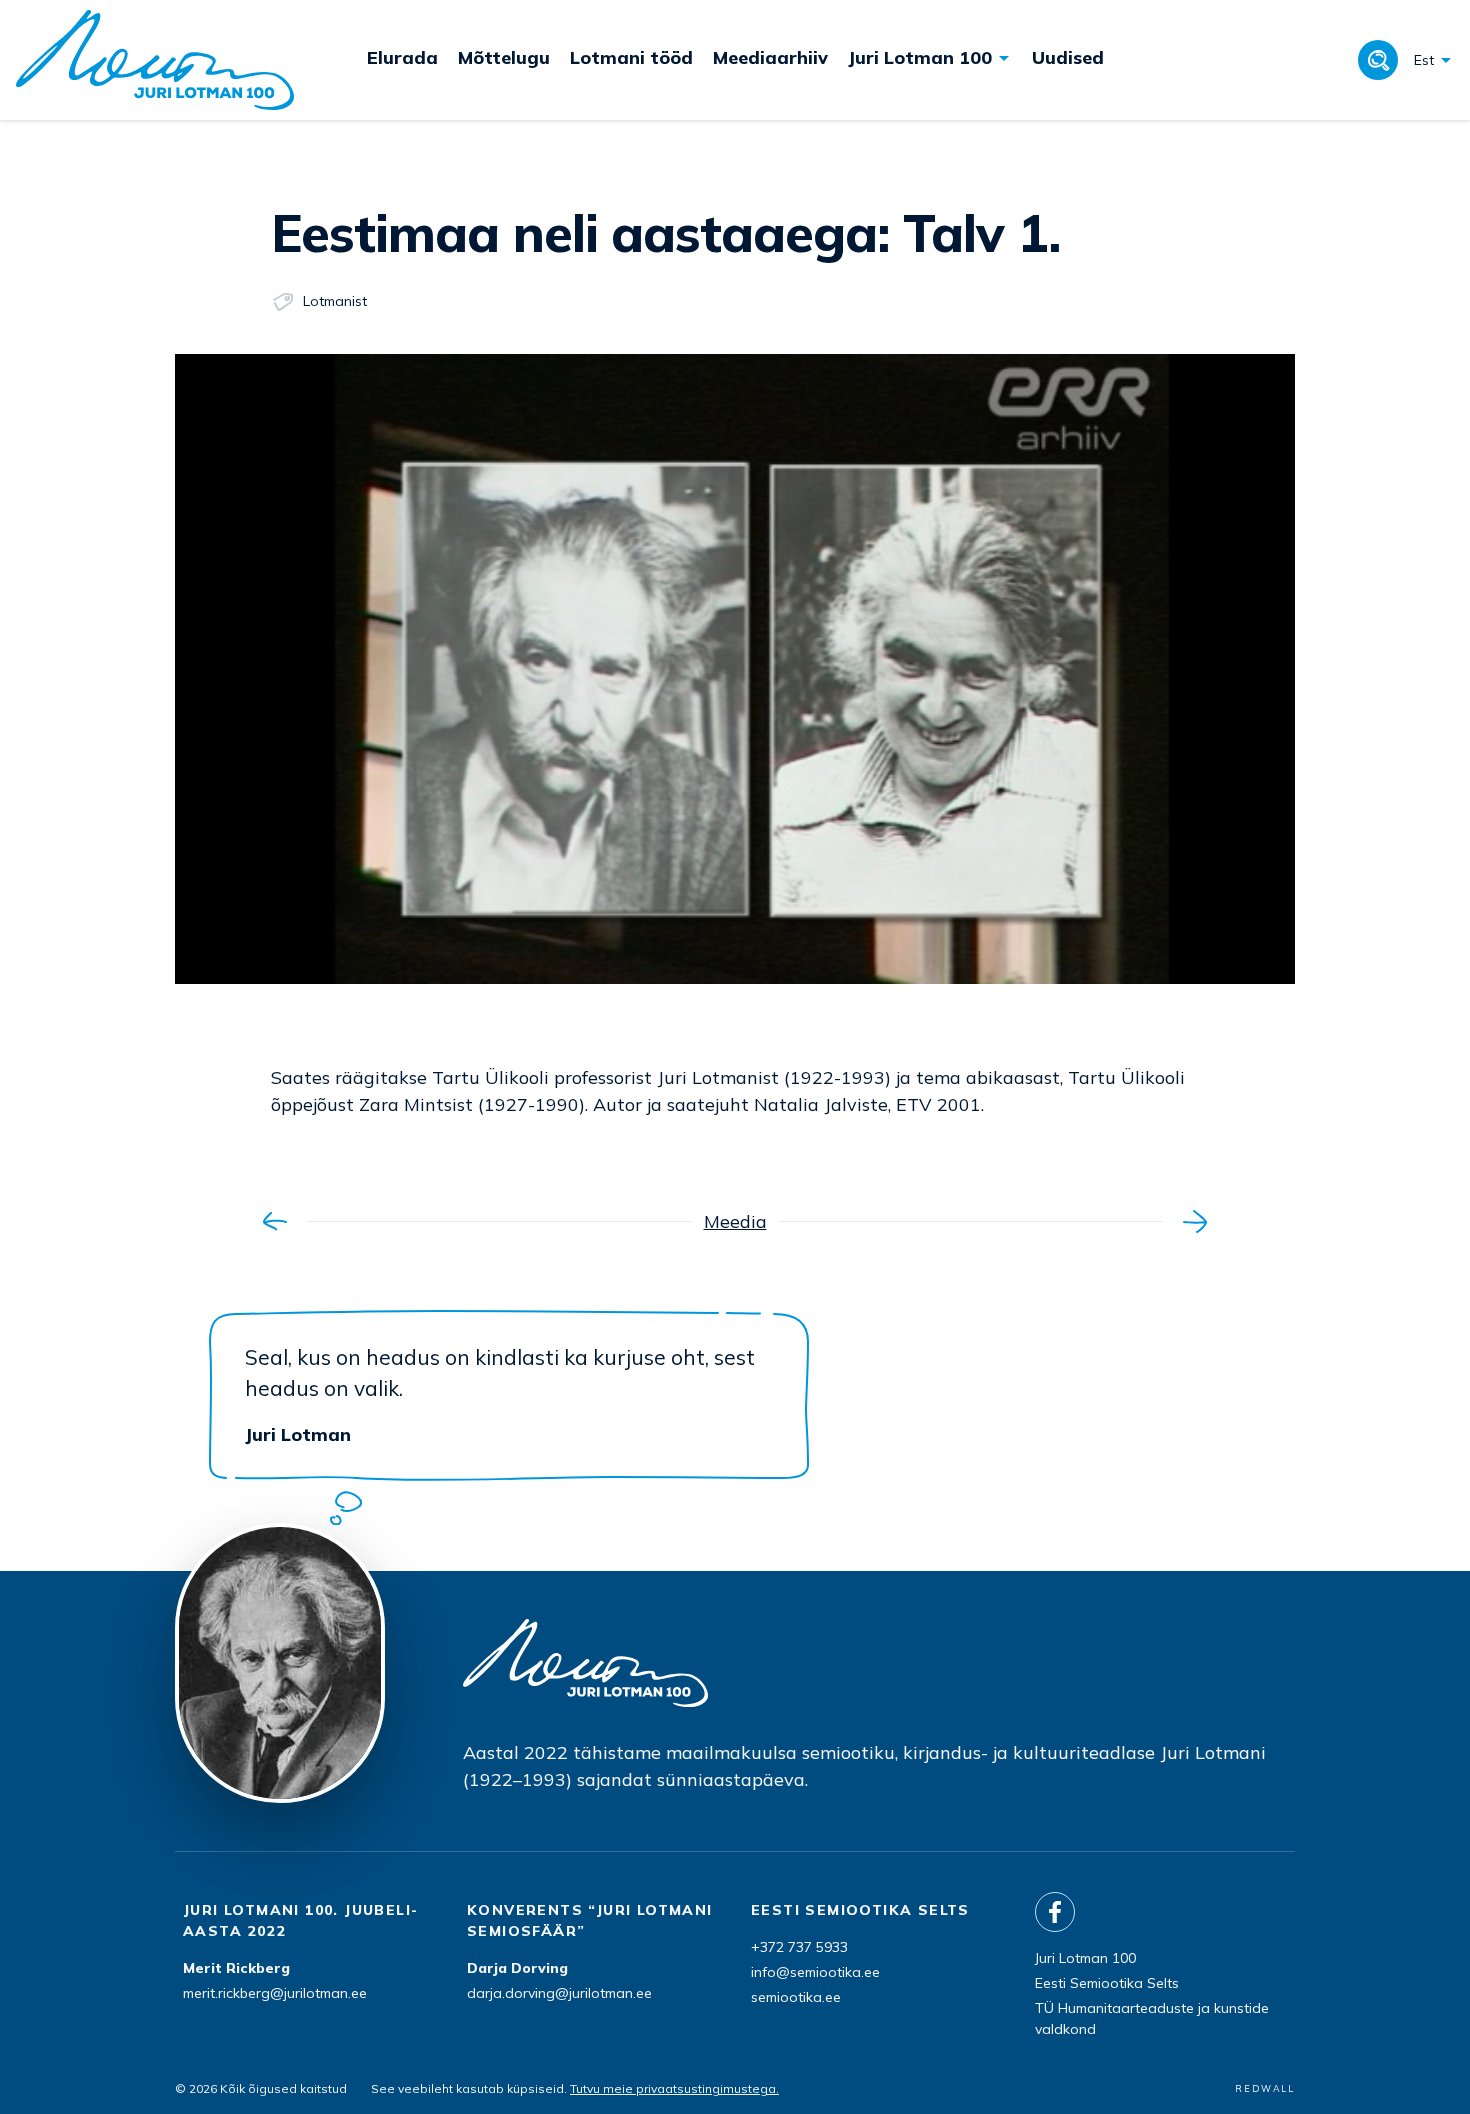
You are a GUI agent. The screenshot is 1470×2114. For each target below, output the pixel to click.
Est (1424, 60)
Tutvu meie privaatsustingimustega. (674, 2088)
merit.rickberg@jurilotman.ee (275, 1993)
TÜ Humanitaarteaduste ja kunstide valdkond (1152, 2018)
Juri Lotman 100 (1085, 1958)
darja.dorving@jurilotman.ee (559, 1993)
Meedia (735, 1221)
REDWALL (1265, 2088)
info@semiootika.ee (815, 1972)
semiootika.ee (796, 1997)
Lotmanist (335, 301)
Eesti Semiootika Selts (1107, 1983)
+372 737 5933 (799, 1947)
